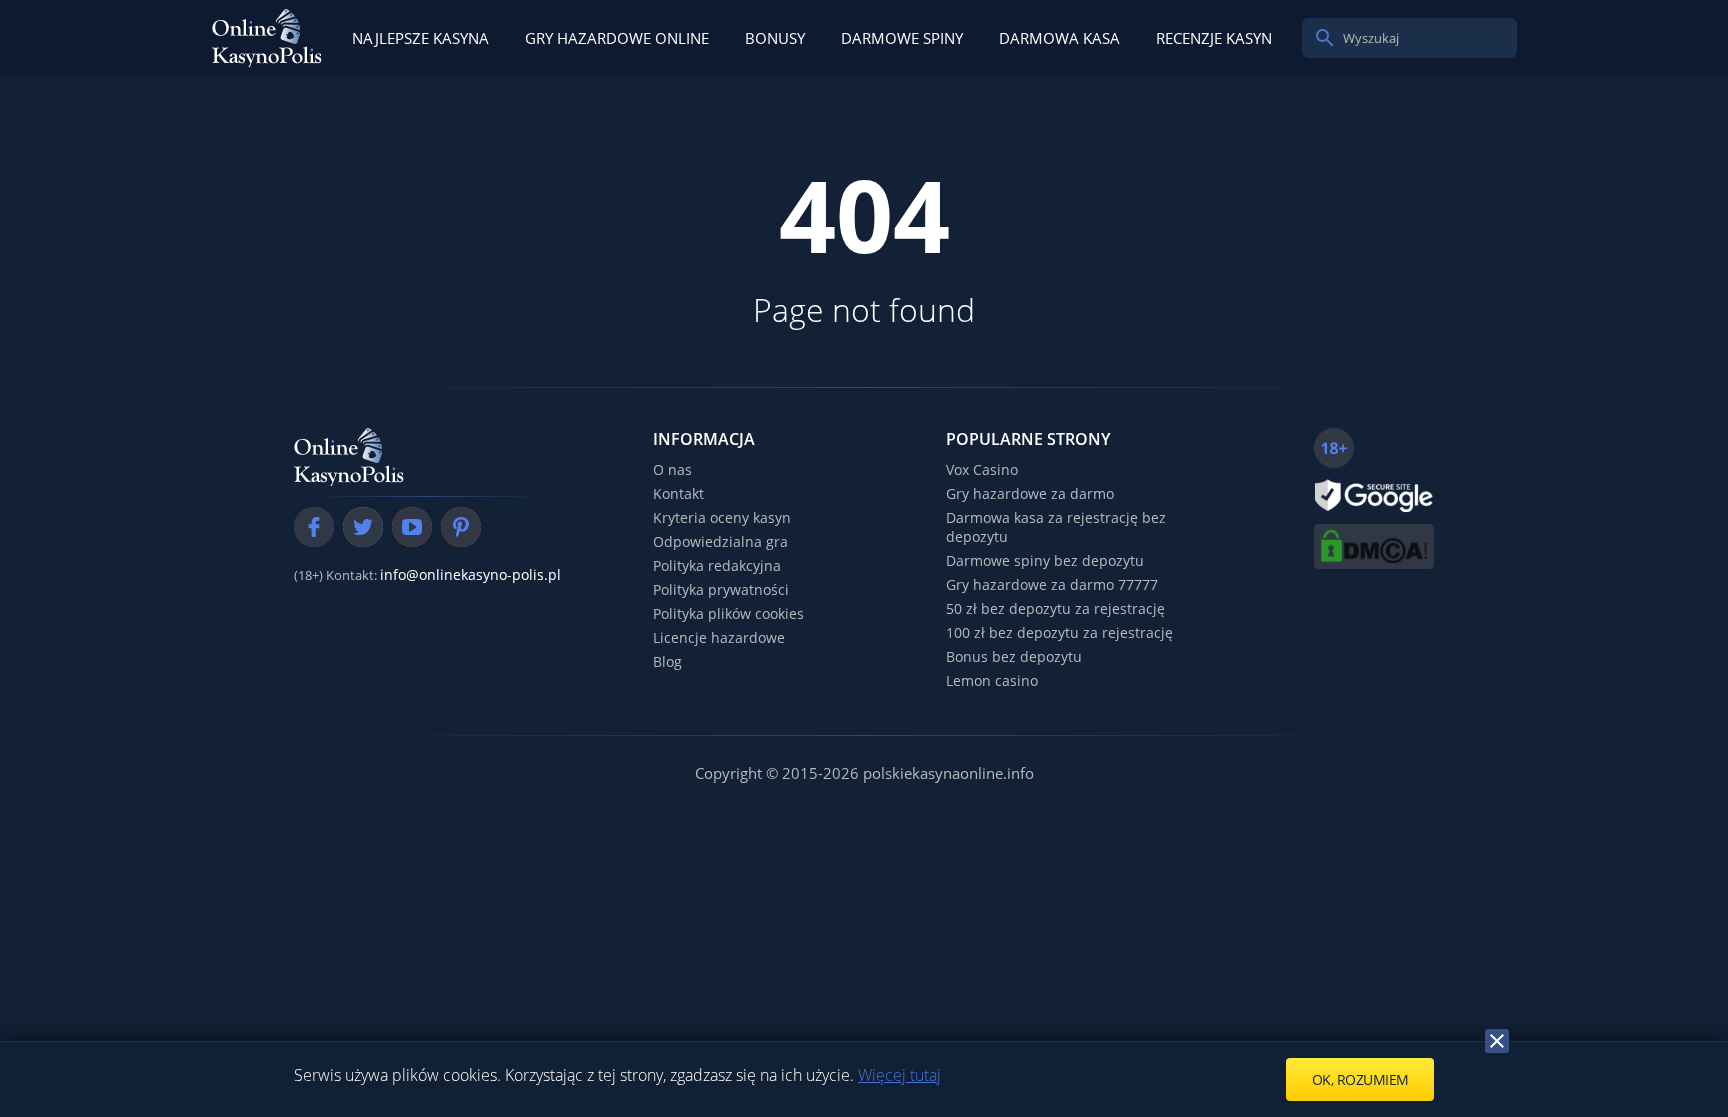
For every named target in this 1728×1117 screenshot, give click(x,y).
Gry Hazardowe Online (617, 38)
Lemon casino (992, 680)
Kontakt (678, 493)
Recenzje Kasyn (1214, 38)
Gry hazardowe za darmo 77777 (1052, 584)
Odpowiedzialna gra (720, 541)
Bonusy (775, 38)
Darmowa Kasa (1059, 38)
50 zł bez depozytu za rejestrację (1055, 608)
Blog (667, 661)
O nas (672, 469)
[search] (1325, 38)
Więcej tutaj (899, 1075)
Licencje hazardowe (719, 637)
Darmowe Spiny (902, 38)
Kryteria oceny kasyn (722, 517)
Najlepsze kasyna (420, 38)
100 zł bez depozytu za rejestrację (1059, 632)
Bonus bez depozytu (1014, 656)
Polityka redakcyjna (717, 565)
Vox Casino (982, 469)
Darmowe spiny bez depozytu (1045, 560)
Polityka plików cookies (728, 613)
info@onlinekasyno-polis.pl (470, 574)
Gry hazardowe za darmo (1030, 493)
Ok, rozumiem (1360, 1079)
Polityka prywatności (721, 589)
